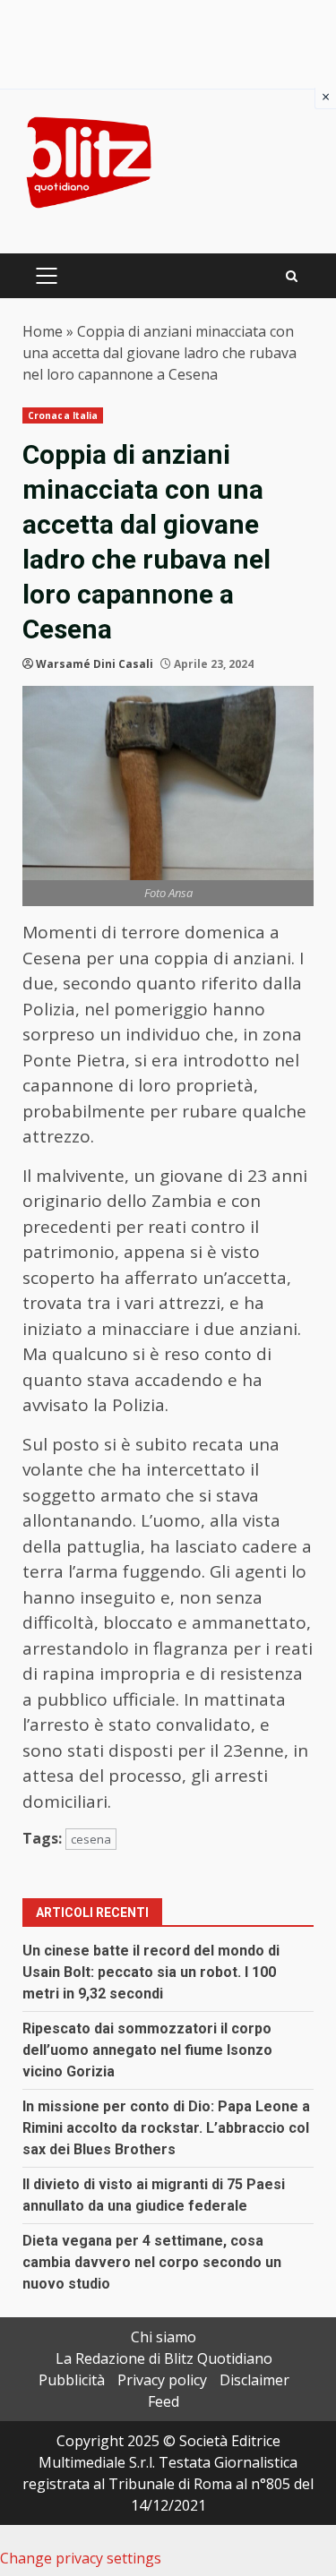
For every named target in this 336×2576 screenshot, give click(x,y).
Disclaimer (254, 2380)
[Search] (292, 276)
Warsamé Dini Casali (95, 664)
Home (43, 331)
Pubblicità (72, 2380)
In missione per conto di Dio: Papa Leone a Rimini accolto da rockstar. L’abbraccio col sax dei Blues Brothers (166, 2128)
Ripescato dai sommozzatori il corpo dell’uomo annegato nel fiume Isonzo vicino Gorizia (147, 2050)
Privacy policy (162, 2380)
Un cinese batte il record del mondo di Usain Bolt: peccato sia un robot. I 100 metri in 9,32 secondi (151, 1972)
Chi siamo (164, 2337)
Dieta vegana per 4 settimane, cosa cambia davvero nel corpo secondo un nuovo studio (152, 2262)
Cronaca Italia (63, 415)
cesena (91, 1839)
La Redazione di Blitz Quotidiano (164, 2358)
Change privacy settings (81, 2558)
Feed (164, 2401)
